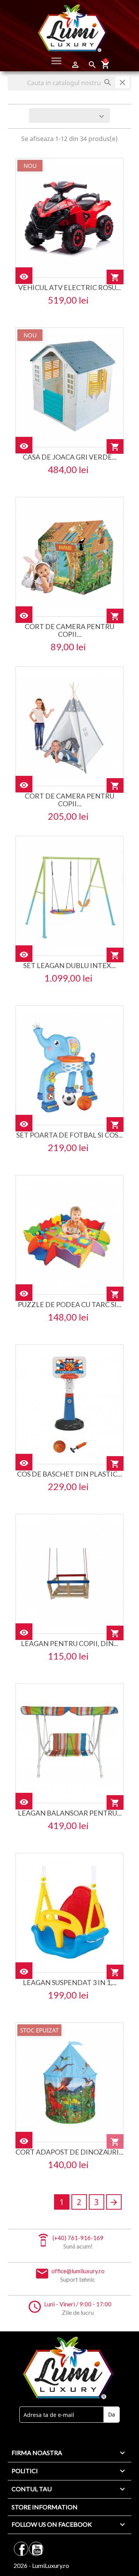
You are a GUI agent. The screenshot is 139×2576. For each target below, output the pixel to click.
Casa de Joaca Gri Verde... (70, 457)
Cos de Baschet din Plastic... (69, 1474)
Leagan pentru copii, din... (69, 1643)
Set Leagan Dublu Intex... (69, 965)
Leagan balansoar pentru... (70, 1813)
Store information (45, 2507)
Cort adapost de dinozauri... (69, 2152)
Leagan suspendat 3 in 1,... (70, 1982)
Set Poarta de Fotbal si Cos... (69, 1135)
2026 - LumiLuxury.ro (41, 2565)
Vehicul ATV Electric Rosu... (69, 287)
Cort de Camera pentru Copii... (69, 630)
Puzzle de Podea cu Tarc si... (69, 1304)
